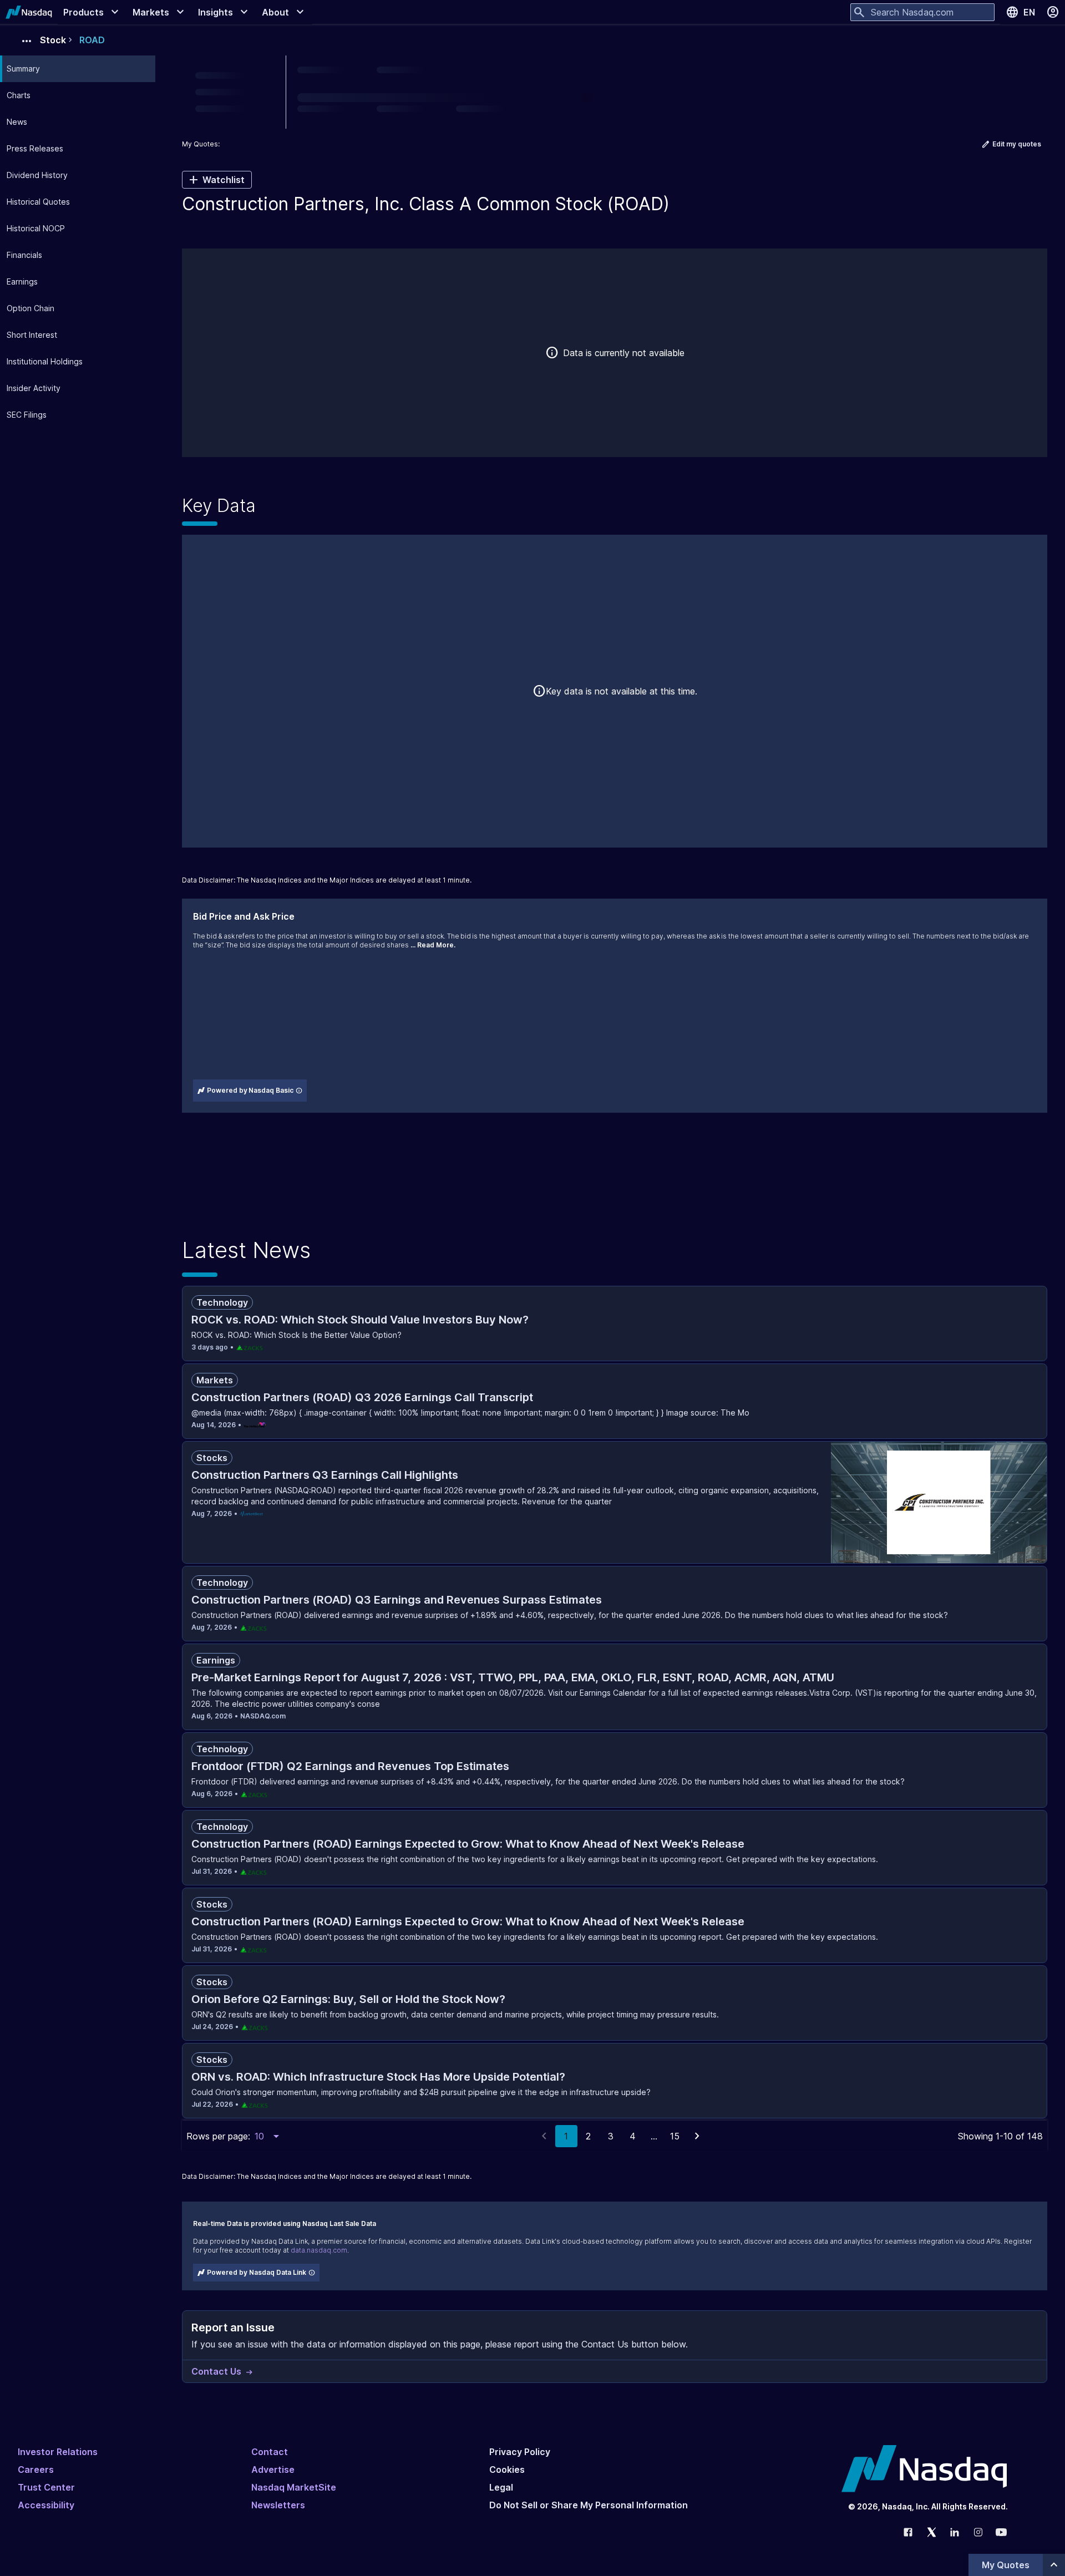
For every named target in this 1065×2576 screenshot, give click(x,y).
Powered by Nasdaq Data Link (257, 2272)
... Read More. (433, 945)
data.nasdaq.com (319, 2250)
